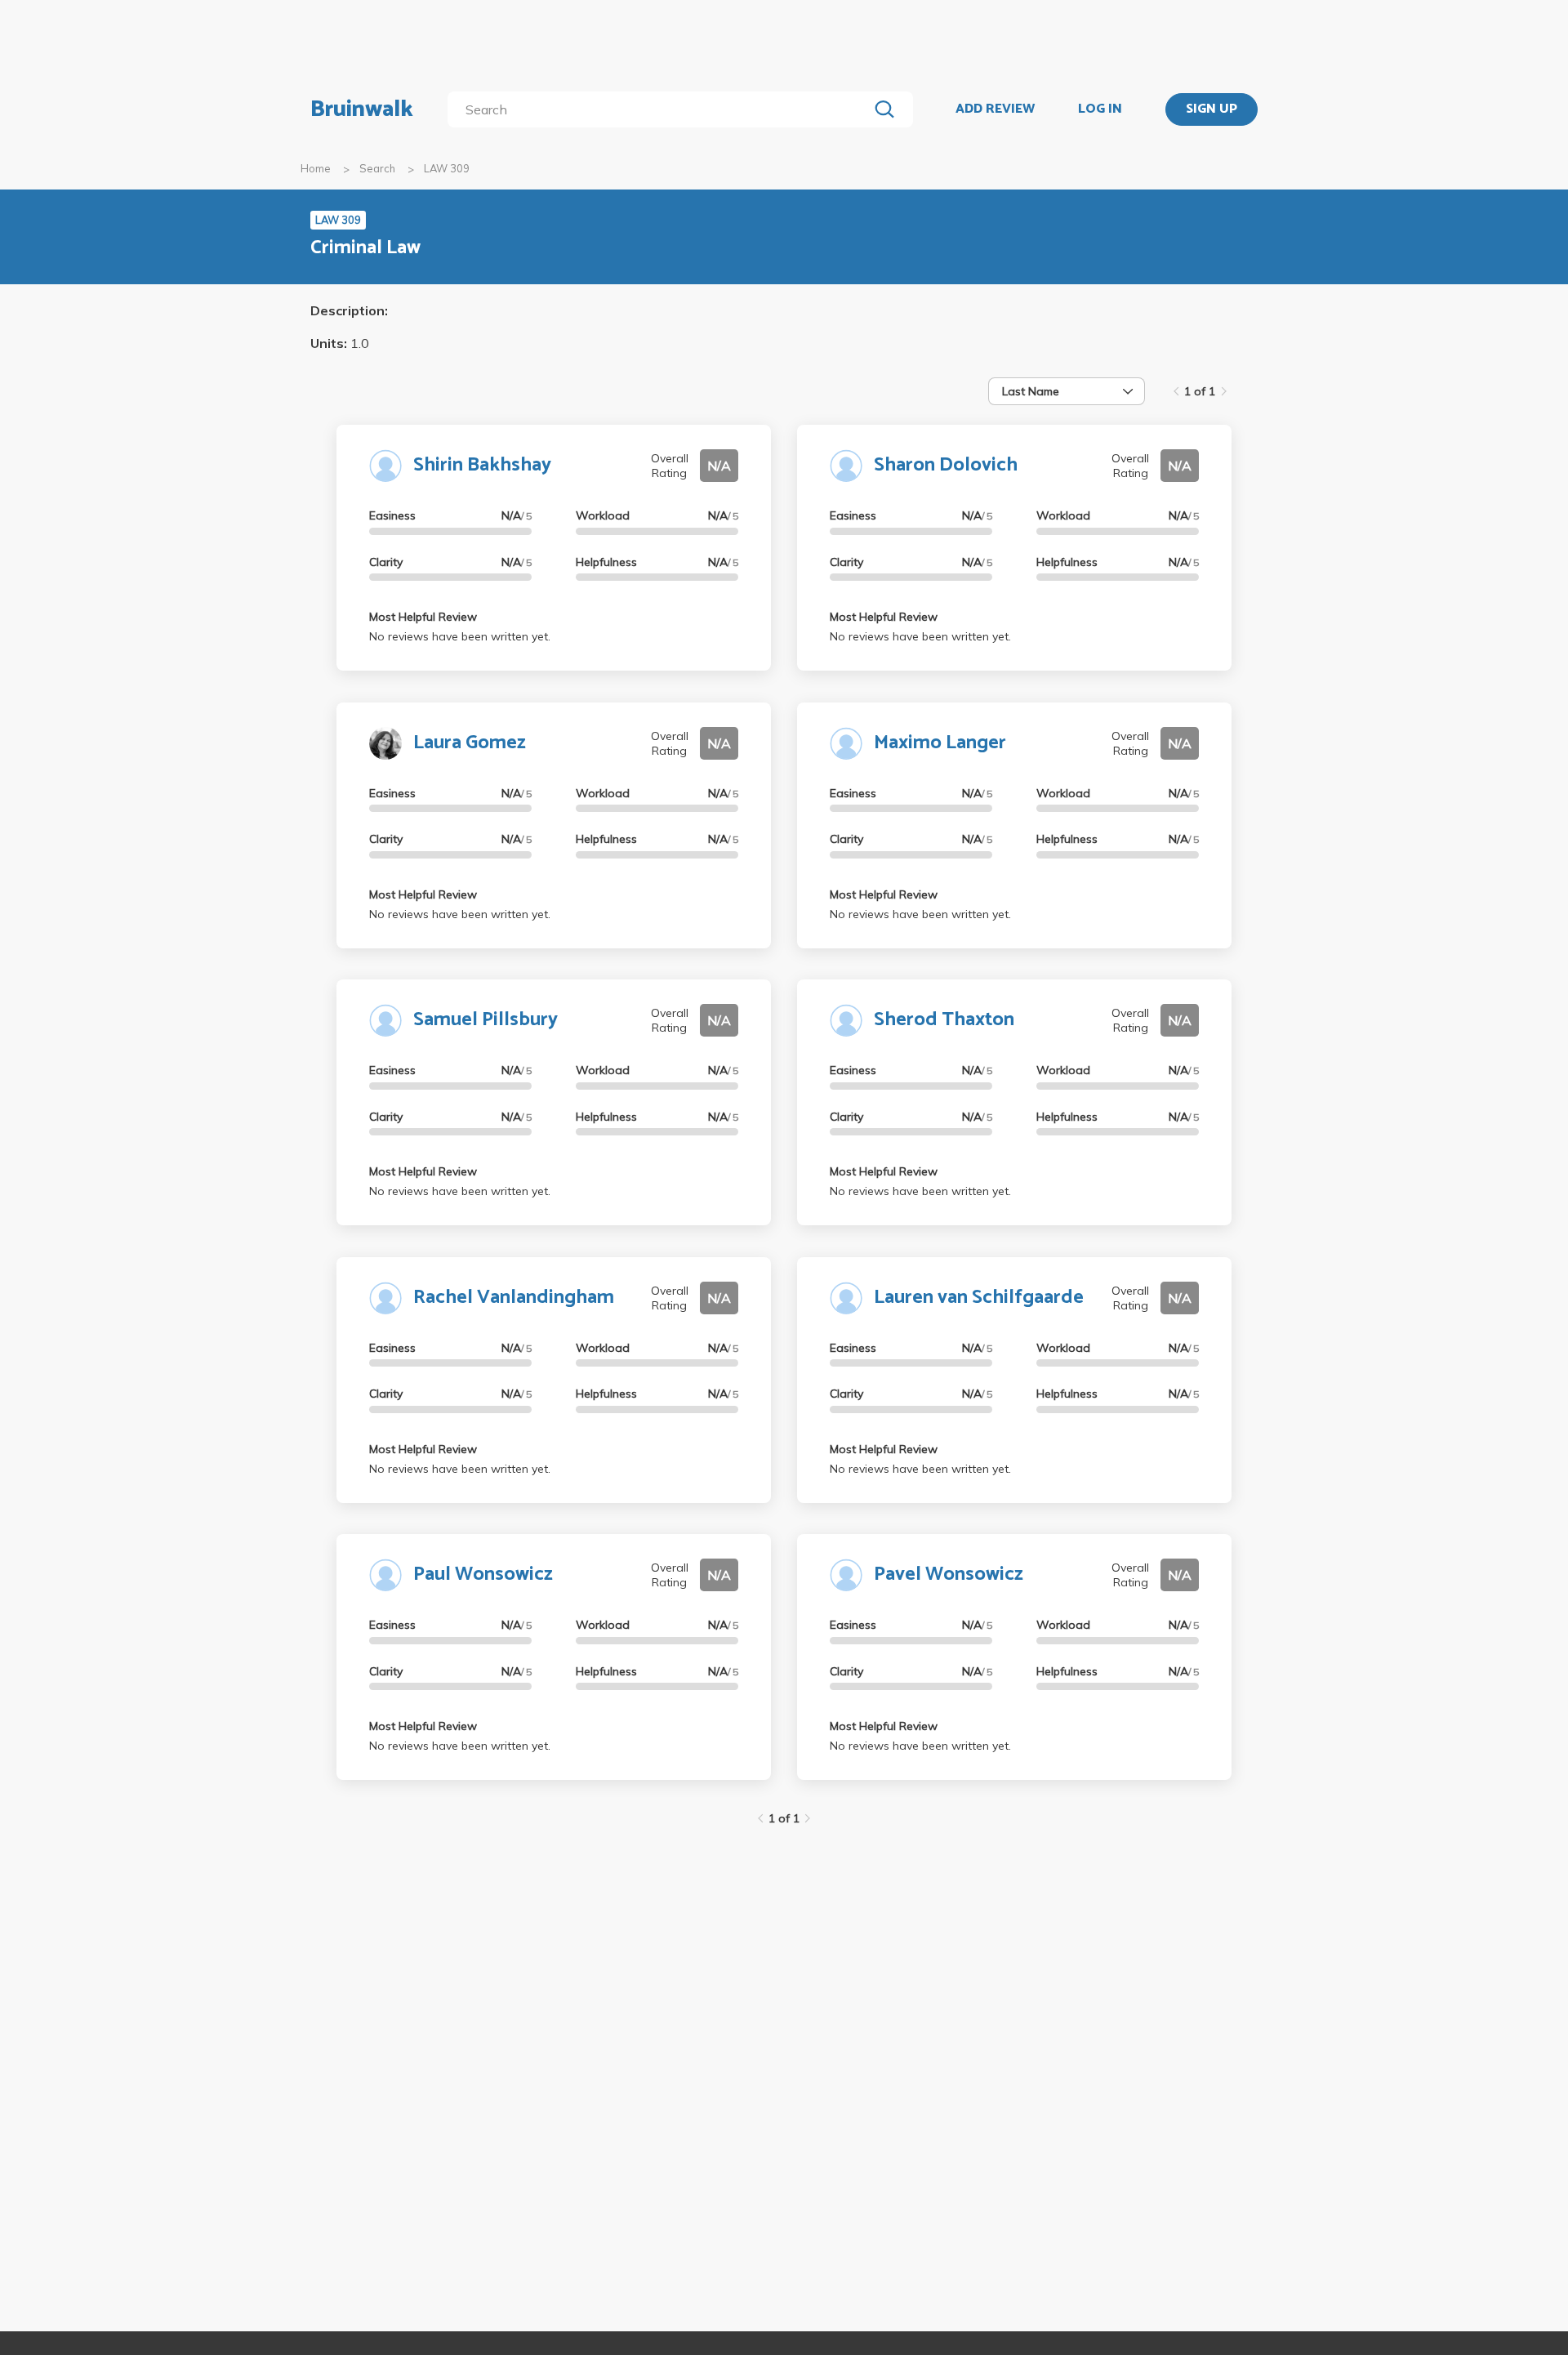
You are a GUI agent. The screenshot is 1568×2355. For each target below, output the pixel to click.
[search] (661, 109)
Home (316, 168)
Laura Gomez (470, 743)
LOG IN (1100, 109)
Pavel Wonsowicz (949, 1574)
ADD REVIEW (995, 109)
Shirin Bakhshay (482, 465)
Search (377, 168)
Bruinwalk (362, 109)
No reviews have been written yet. (460, 636)
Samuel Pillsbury (486, 1020)
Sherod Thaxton (944, 1020)
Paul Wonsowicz (483, 1574)
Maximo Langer (940, 743)
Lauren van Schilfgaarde (979, 1298)
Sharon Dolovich (946, 465)
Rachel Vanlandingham (514, 1298)
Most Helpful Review (423, 617)
